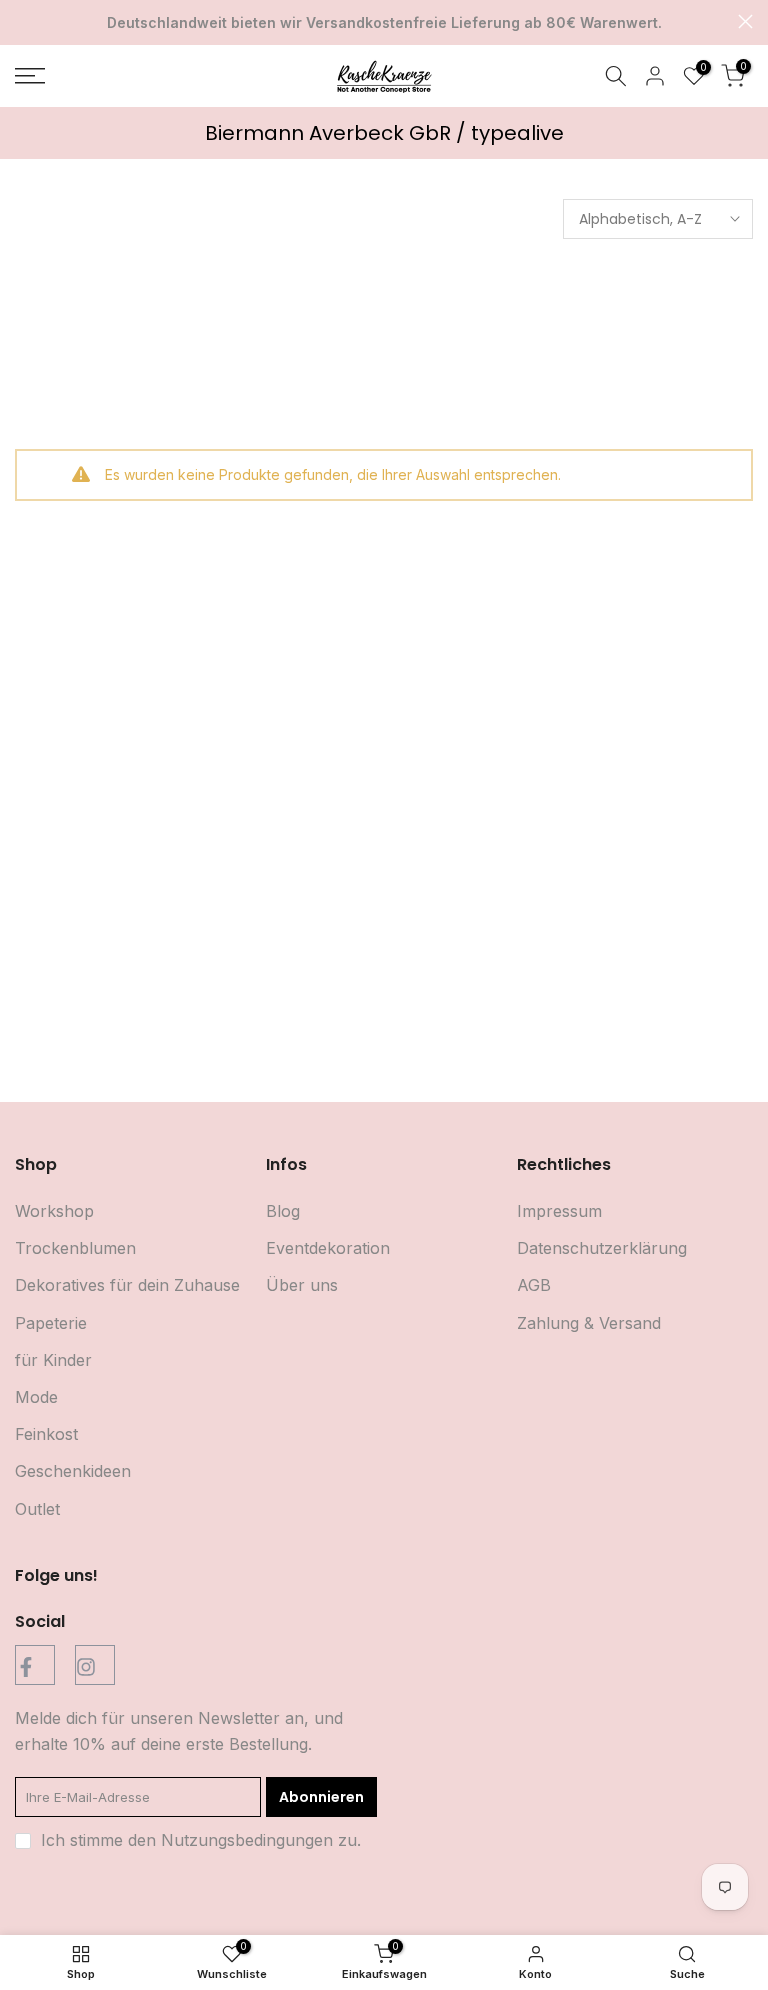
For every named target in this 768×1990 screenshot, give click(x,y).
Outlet (37, 1509)
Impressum (559, 1211)
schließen (22, 21)
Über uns (302, 1285)
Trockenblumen (75, 1248)
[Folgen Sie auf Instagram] (95, 1665)
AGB (534, 1285)
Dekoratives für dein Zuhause (127, 1285)
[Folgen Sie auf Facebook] (35, 1665)
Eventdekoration (328, 1248)
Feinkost (46, 1434)
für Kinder (53, 1360)
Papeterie (51, 1323)
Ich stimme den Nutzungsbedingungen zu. (201, 1840)
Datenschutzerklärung (602, 1248)
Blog (283, 1211)
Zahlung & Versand (589, 1323)
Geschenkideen (73, 1471)
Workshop (54, 1211)
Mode (36, 1397)
